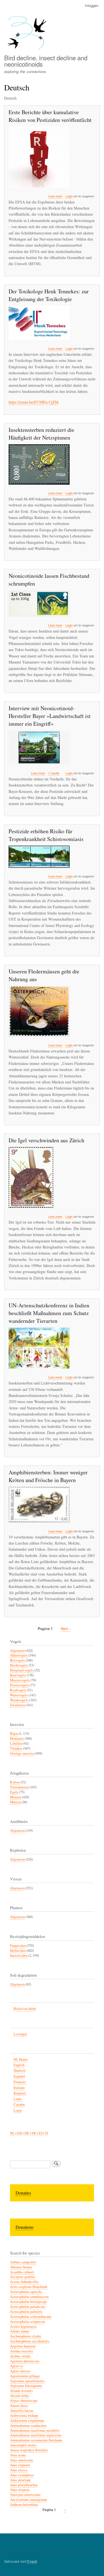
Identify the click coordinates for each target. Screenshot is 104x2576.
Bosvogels (17, 1660)
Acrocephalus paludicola (28, 2307)
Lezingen (20, 2034)
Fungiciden (18, 1946)
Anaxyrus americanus (25, 2495)
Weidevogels (19, 1700)
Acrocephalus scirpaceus (28, 2322)
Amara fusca (19, 2406)
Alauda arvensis (21, 2391)
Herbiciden (18, 1951)
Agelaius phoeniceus (25, 2361)
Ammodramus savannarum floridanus (36, 2440)
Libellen (16, 1743)
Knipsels (20, 2093)
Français (20, 2082)
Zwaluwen (17, 1705)
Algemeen (17, 1651)
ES (41, 2133)
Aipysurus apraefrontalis (27, 2381)
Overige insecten (22, 1753)
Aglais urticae (20, 2371)
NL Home (21, 2059)
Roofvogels (18, 1690)
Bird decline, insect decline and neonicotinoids (46, 61)
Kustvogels (18, 1675)
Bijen (14, 1734)
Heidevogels (19, 1665)
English (19, 2065)
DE (27, 2133)
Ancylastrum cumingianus (29, 2500)
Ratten (15, 1782)
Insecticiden (19, 1955)
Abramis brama (21, 2267)
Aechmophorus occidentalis (30, 2341)
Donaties (23, 2193)
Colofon (19, 2105)
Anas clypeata (20, 2465)
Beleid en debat (25, 2009)
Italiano (19, 2088)
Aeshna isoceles (21, 2351)
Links (18, 2099)
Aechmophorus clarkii (26, 2336)
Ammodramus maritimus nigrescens (36, 2435)
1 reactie (54, 773)
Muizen (15, 1802)
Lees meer (55, 196)
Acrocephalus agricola (26, 2292)
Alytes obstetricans (24, 2401)
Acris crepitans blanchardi (29, 2287)
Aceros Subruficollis (24, 2282)
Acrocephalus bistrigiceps (28, 2302)
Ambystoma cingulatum (27, 2420)
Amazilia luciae (22, 2411)
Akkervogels (19, 1655)
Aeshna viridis (20, 2356)
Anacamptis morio (23, 2445)
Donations (25, 2227)
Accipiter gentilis (23, 2277)
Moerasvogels (20, 1680)
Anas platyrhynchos (24, 2485)
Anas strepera (20, 2490)
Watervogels (19, 1695)
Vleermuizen (19, 1787)
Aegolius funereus (23, 2346)
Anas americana (21, 2460)
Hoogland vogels (22, 1670)
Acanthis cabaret (22, 2272)
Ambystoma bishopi (24, 2416)
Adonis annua (20, 2331)
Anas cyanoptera (22, 2475)
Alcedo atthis (20, 2396)
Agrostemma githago (25, 2376)
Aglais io (17, 2366)
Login (69, 196)
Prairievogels (19, 1685)
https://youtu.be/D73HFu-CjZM (33, 402)
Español (19, 2076)
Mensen (16, 1797)
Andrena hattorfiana (24, 2505)
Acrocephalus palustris (26, 2312)
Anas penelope (20, 2480)
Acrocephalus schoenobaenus (31, 2317)
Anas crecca (19, 2470)
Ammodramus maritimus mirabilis (35, 2430)
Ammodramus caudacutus (28, 2425)
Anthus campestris (23, 2262)
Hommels (17, 1738)
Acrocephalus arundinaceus (29, 2297)
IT (47, 2133)
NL (12, 2133)
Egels (14, 1792)
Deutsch (19, 2071)
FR (34, 2133)
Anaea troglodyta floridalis (29, 2450)
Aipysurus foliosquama (26, 2386)
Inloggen (92, 5)
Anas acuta (18, 2455)
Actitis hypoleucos (23, 2327)
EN (20, 2133)
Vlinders (16, 1748)
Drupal (32, 2561)
